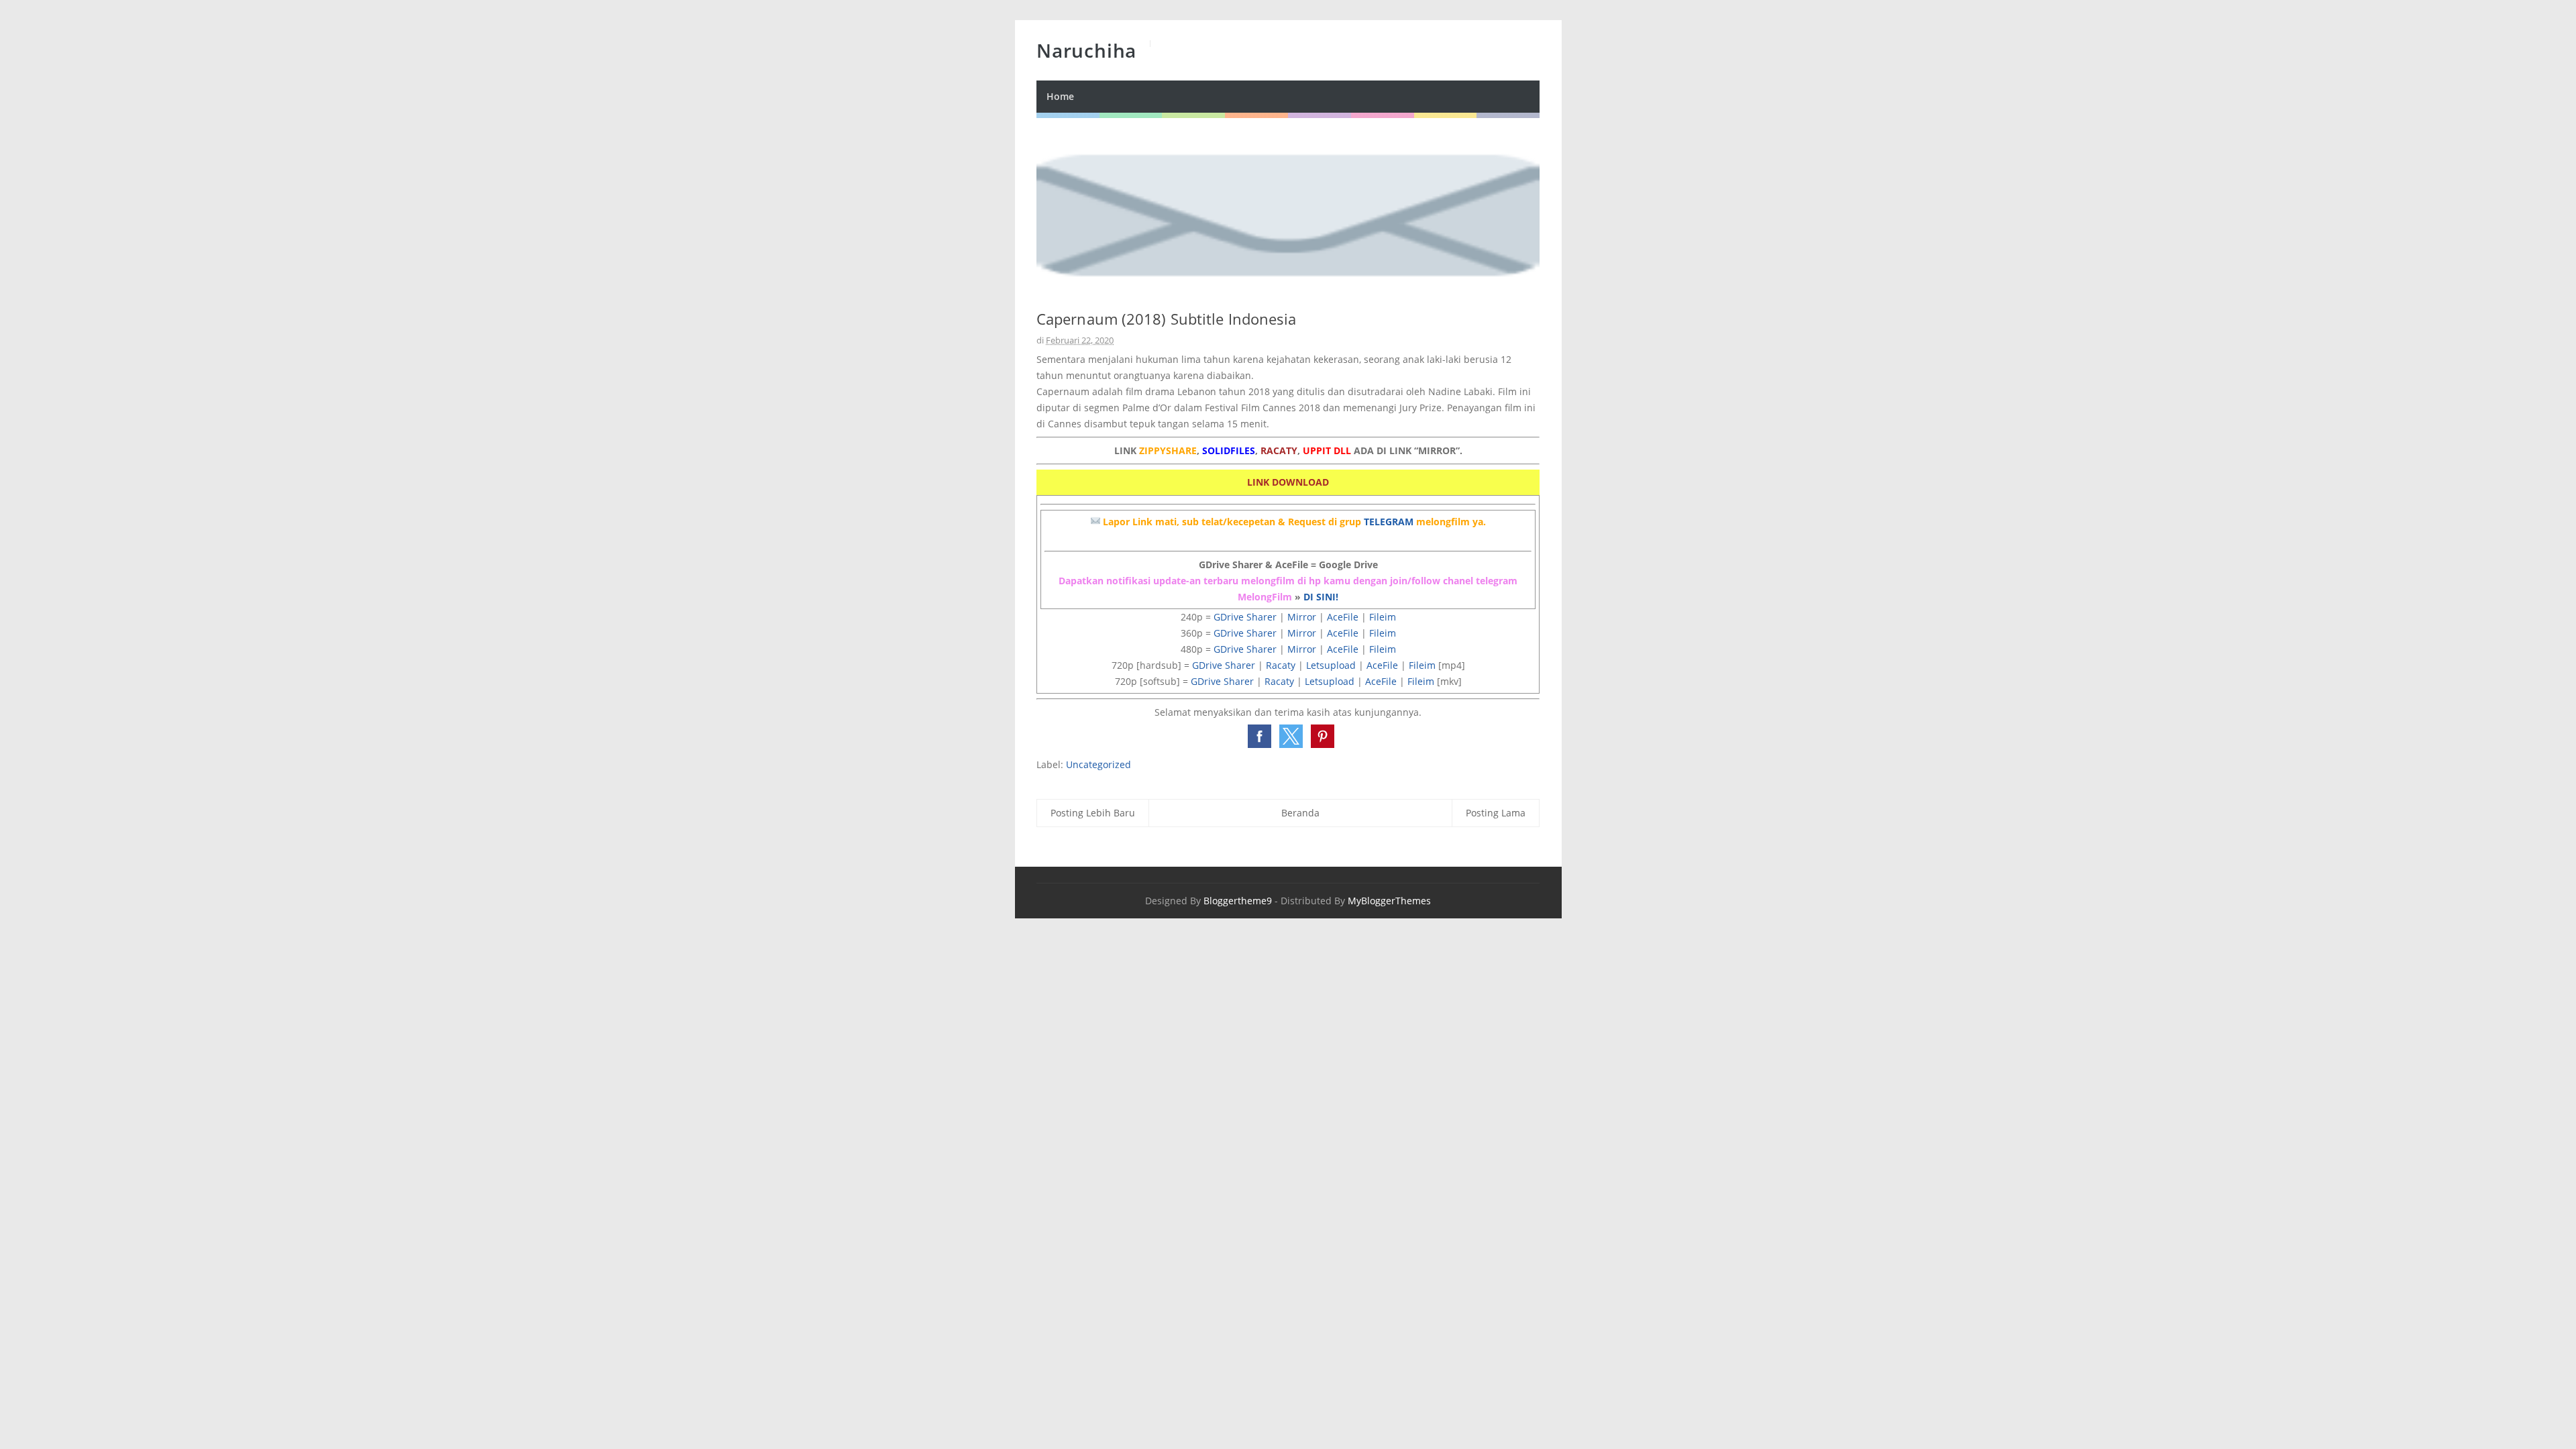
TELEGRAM (1389, 522)
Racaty (1281, 665)
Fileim (1383, 617)
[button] (1259, 736)
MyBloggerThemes (1389, 901)
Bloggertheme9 (1238, 901)
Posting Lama (1496, 813)
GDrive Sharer (1245, 617)
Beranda (1300, 813)
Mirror (1302, 617)
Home (1060, 96)
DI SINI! (1321, 597)
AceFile (1343, 617)
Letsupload (1331, 665)
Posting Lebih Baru (1093, 813)
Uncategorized (1098, 764)
